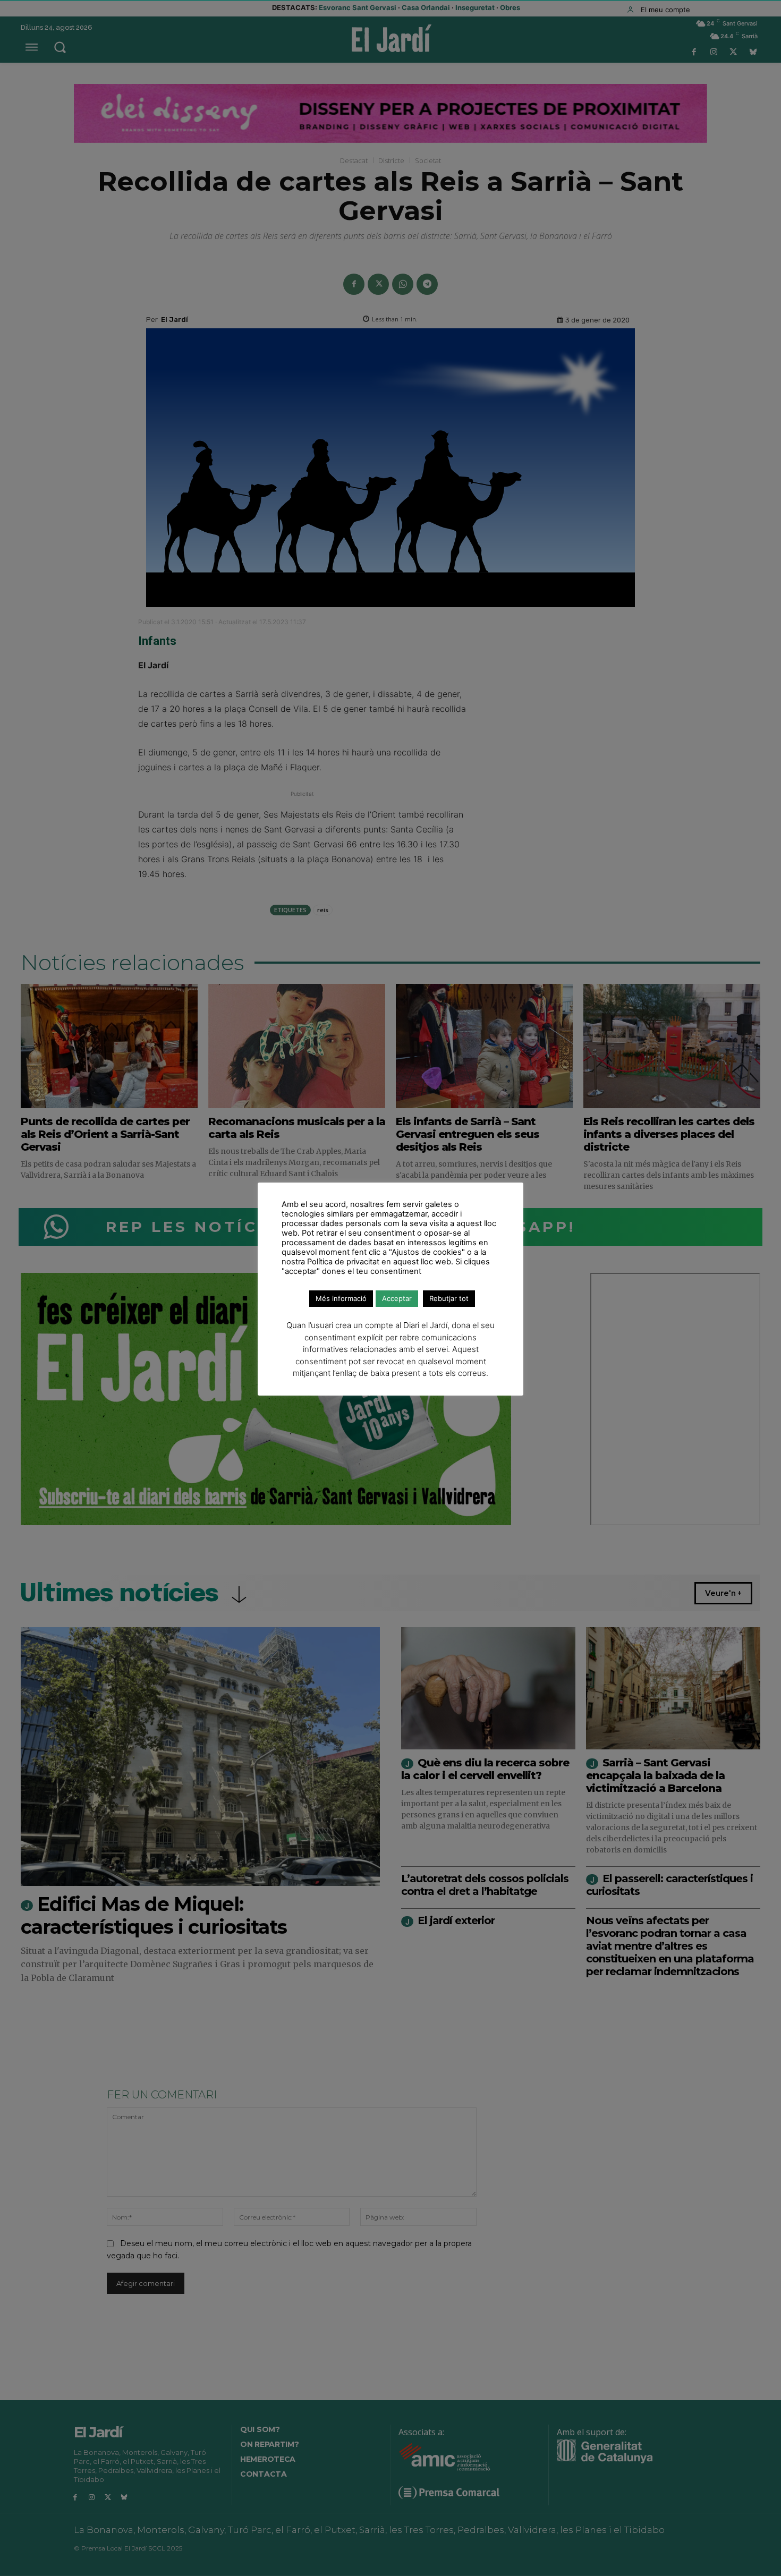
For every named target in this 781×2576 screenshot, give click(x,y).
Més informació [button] (341, 1298)
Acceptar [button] (397, 1298)
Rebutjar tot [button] (449, 1298)
